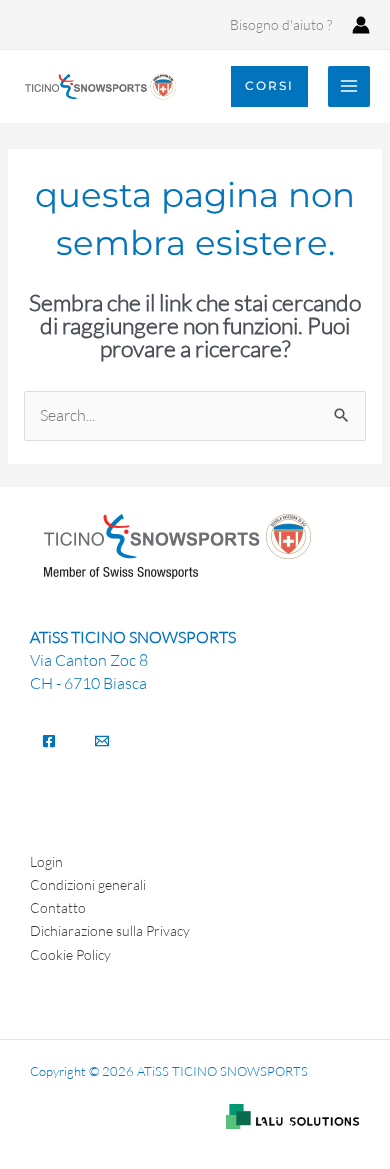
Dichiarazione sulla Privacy (110, 930)
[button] (269, 86)
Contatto (58, 907)
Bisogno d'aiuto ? (281, 24)
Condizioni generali (88, 884)
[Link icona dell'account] (361, 25)
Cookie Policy (70, 954)
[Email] (102, 741)
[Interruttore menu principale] (349, 87)
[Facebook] (49, 741)
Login (46, 861)
